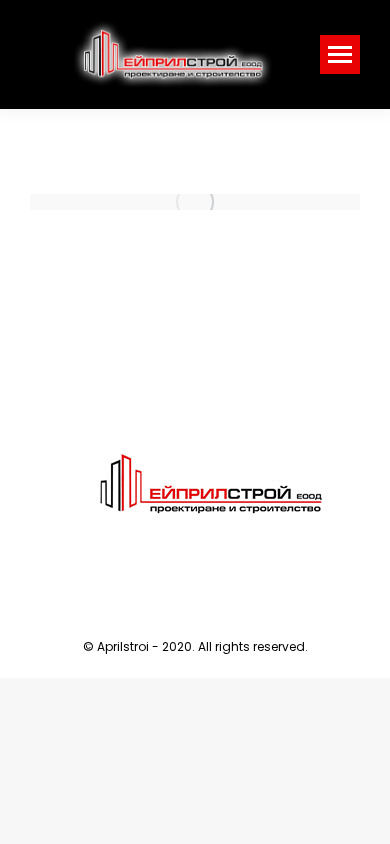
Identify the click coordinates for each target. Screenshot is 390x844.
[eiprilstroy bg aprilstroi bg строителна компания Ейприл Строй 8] (195, 202)
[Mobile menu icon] (340, 54)
